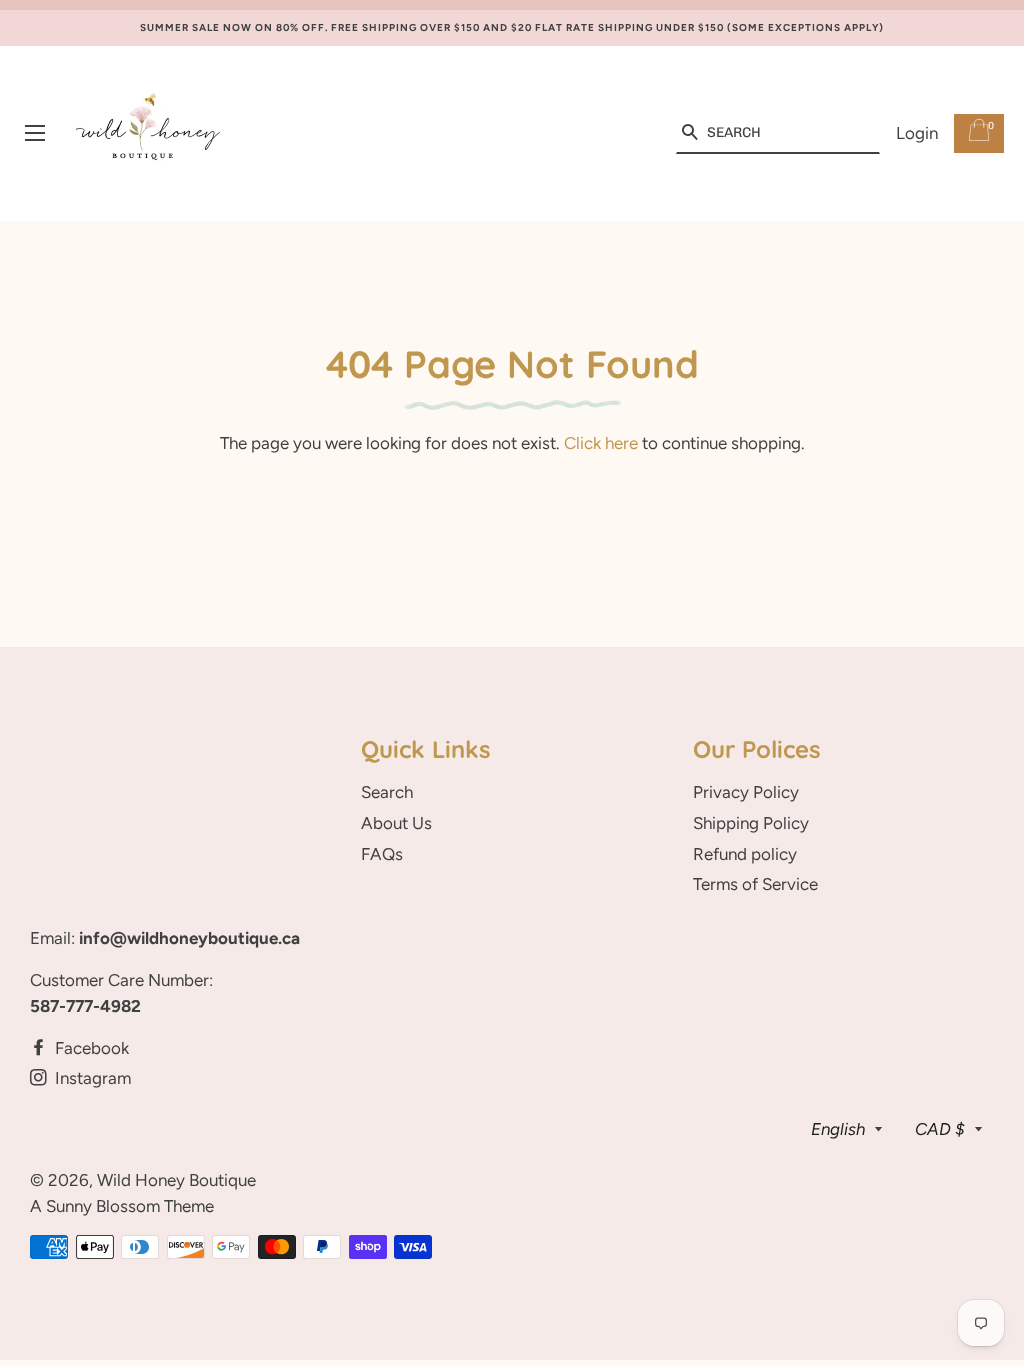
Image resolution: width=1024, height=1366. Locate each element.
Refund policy (745, 854)
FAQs (382, 854)
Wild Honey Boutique (176, 1180)
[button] (689, 133)
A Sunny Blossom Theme (122, 1206)
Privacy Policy (746, 792)
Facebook (90, 1048)
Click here (601, 443)
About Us (396, 823)
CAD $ (940, 1129)
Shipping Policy (751, 823)
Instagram (91, 1078)
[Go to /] (148, 133)
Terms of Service (755, 884)
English (838, 1129)
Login (917, 133)
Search (387, 792)
